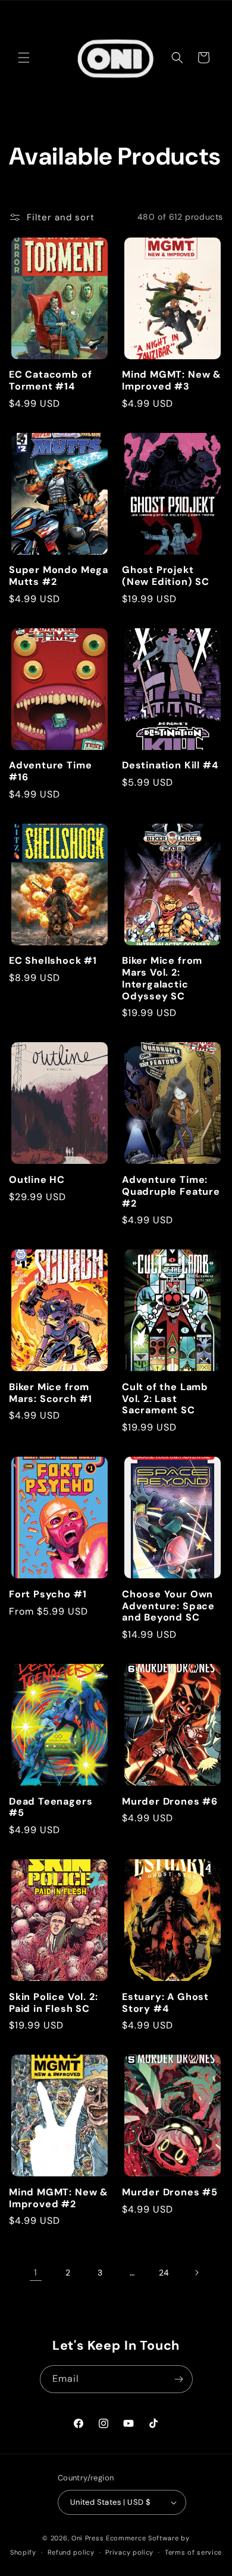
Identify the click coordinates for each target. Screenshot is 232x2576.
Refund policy (71, 2552)
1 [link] (36, 2273)
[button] (24, 58)
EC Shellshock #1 (53, 961)
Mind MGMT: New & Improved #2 (59, 2198)
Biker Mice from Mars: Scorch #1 (51, 1393)
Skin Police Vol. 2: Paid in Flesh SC (53, 2003)
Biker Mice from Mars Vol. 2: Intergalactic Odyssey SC (162, 978)
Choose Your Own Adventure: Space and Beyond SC (168, 1606)
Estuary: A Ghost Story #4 (165, 2003)
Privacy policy (129, 2552)
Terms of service (193, 2552)
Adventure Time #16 (50, 771)
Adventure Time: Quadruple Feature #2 (171, 1192)
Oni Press (87, 2538)
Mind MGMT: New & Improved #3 (172, 381)
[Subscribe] (179, 2379)
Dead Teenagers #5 (51, 1808)
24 (164, 2273)
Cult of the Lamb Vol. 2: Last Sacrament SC (165, 1399)
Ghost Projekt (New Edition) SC (166, 576)
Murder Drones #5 (170, 2192)
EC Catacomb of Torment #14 (50, 381)
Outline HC (37, 1180)
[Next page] (196, 2273)
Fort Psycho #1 (48, 1594)
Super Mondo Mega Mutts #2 (59, 576)
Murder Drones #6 (170, 1802)
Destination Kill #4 (170, 765)
